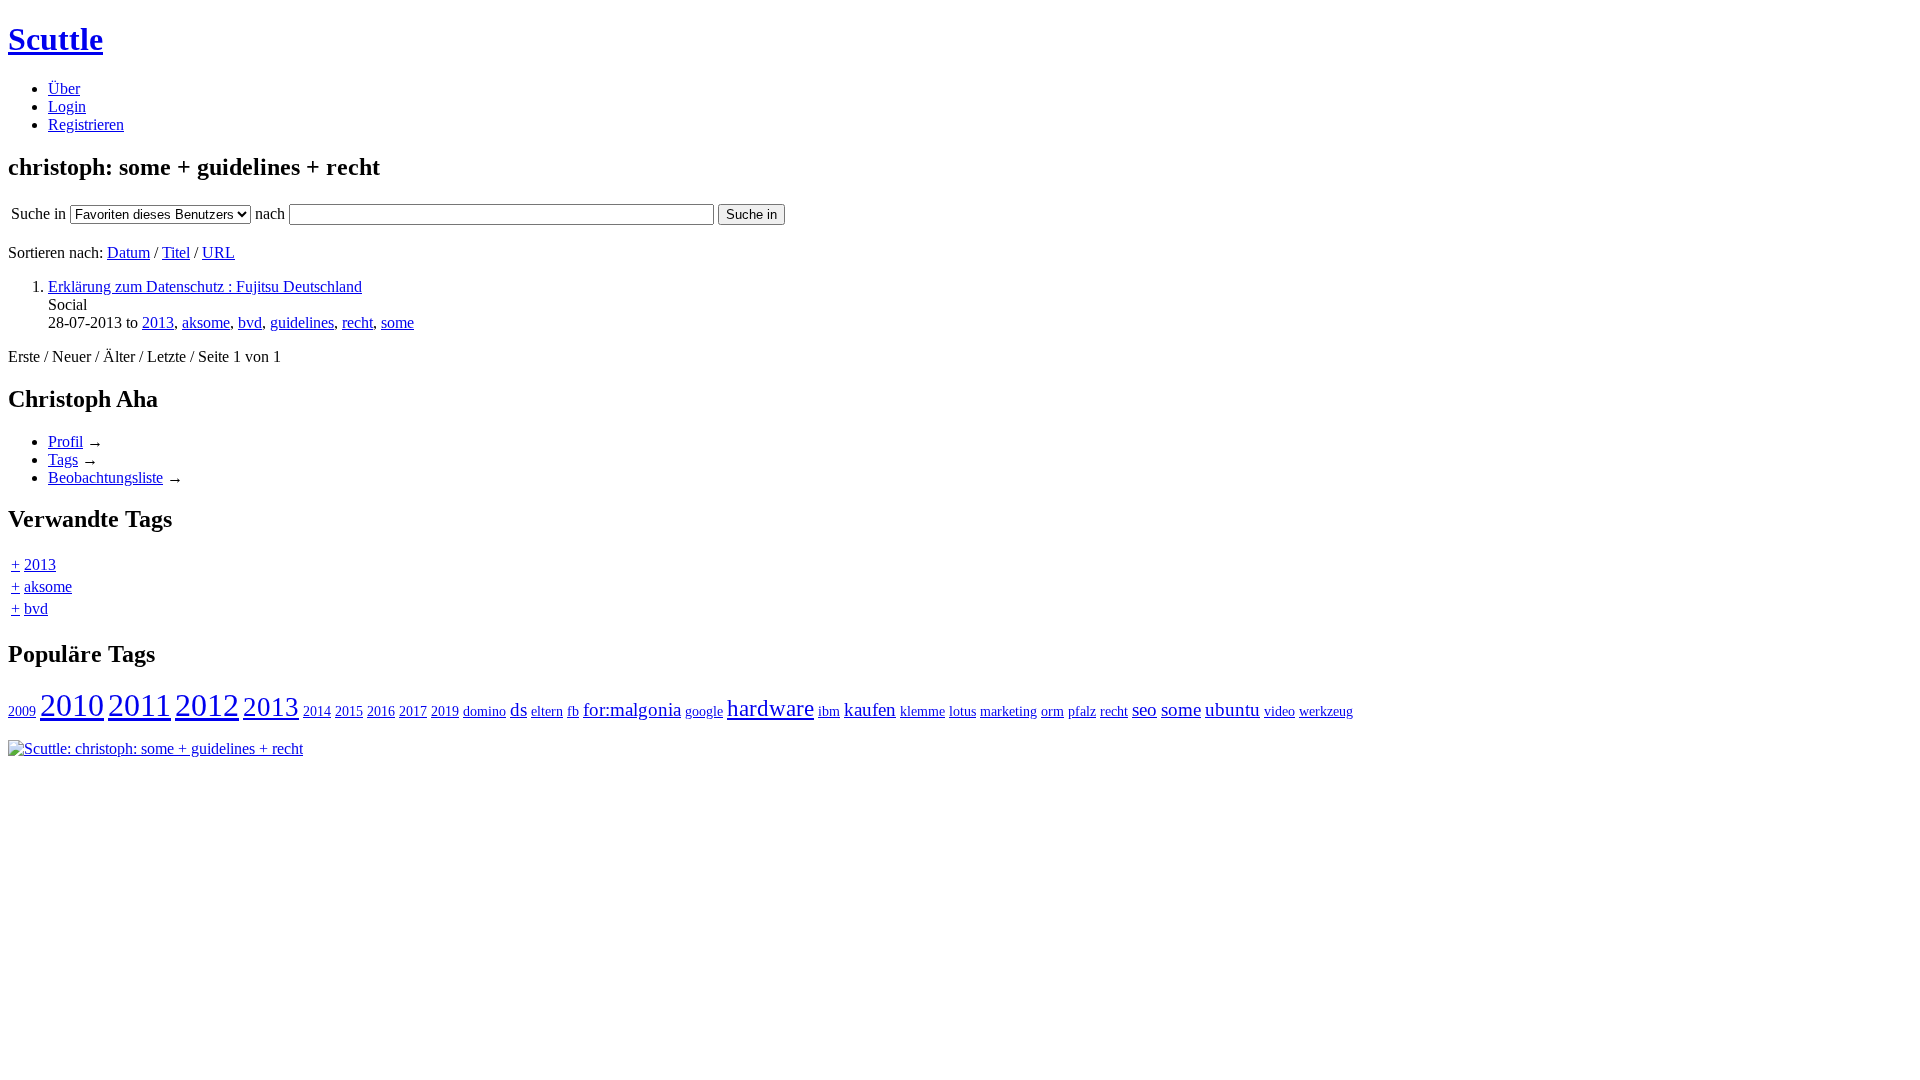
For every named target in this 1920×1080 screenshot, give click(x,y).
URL (218, 252)
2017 (413, 711)
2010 (72, 705)
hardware (770, 708)
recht (357, 322)
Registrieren (86, 124)
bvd (250, 322)
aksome (206, 322)
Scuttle (55, 39)
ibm (829, 711)
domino (484, 711)
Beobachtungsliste (105, 477)
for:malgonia (632, 709)
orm (1052, 711)
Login (67, 106)
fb (573, 711)
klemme (922, 711)
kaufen (870, 709)
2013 (158, 322)
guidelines (302, 322)
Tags (63, 459)
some (397, 322)
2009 (22, 711)
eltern (547, 711)
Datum (128, 252)
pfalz (1082, 711)
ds (518, 709)
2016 (381, 711)
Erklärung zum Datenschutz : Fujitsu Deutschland (205, 286)
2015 (349, 711)
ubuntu (1232, 709)
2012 (207, 705)
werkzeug (1326, 711)
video (1279, 711)
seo (1144, 709)
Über (64, 88)
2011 (139, 705)
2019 (445, 711)
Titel (176, 252)
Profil (65, 441)
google (704, 711)
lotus (962, 711)
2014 (317, 711)
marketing (1008, 711)
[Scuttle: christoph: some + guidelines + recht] (155, 748)
